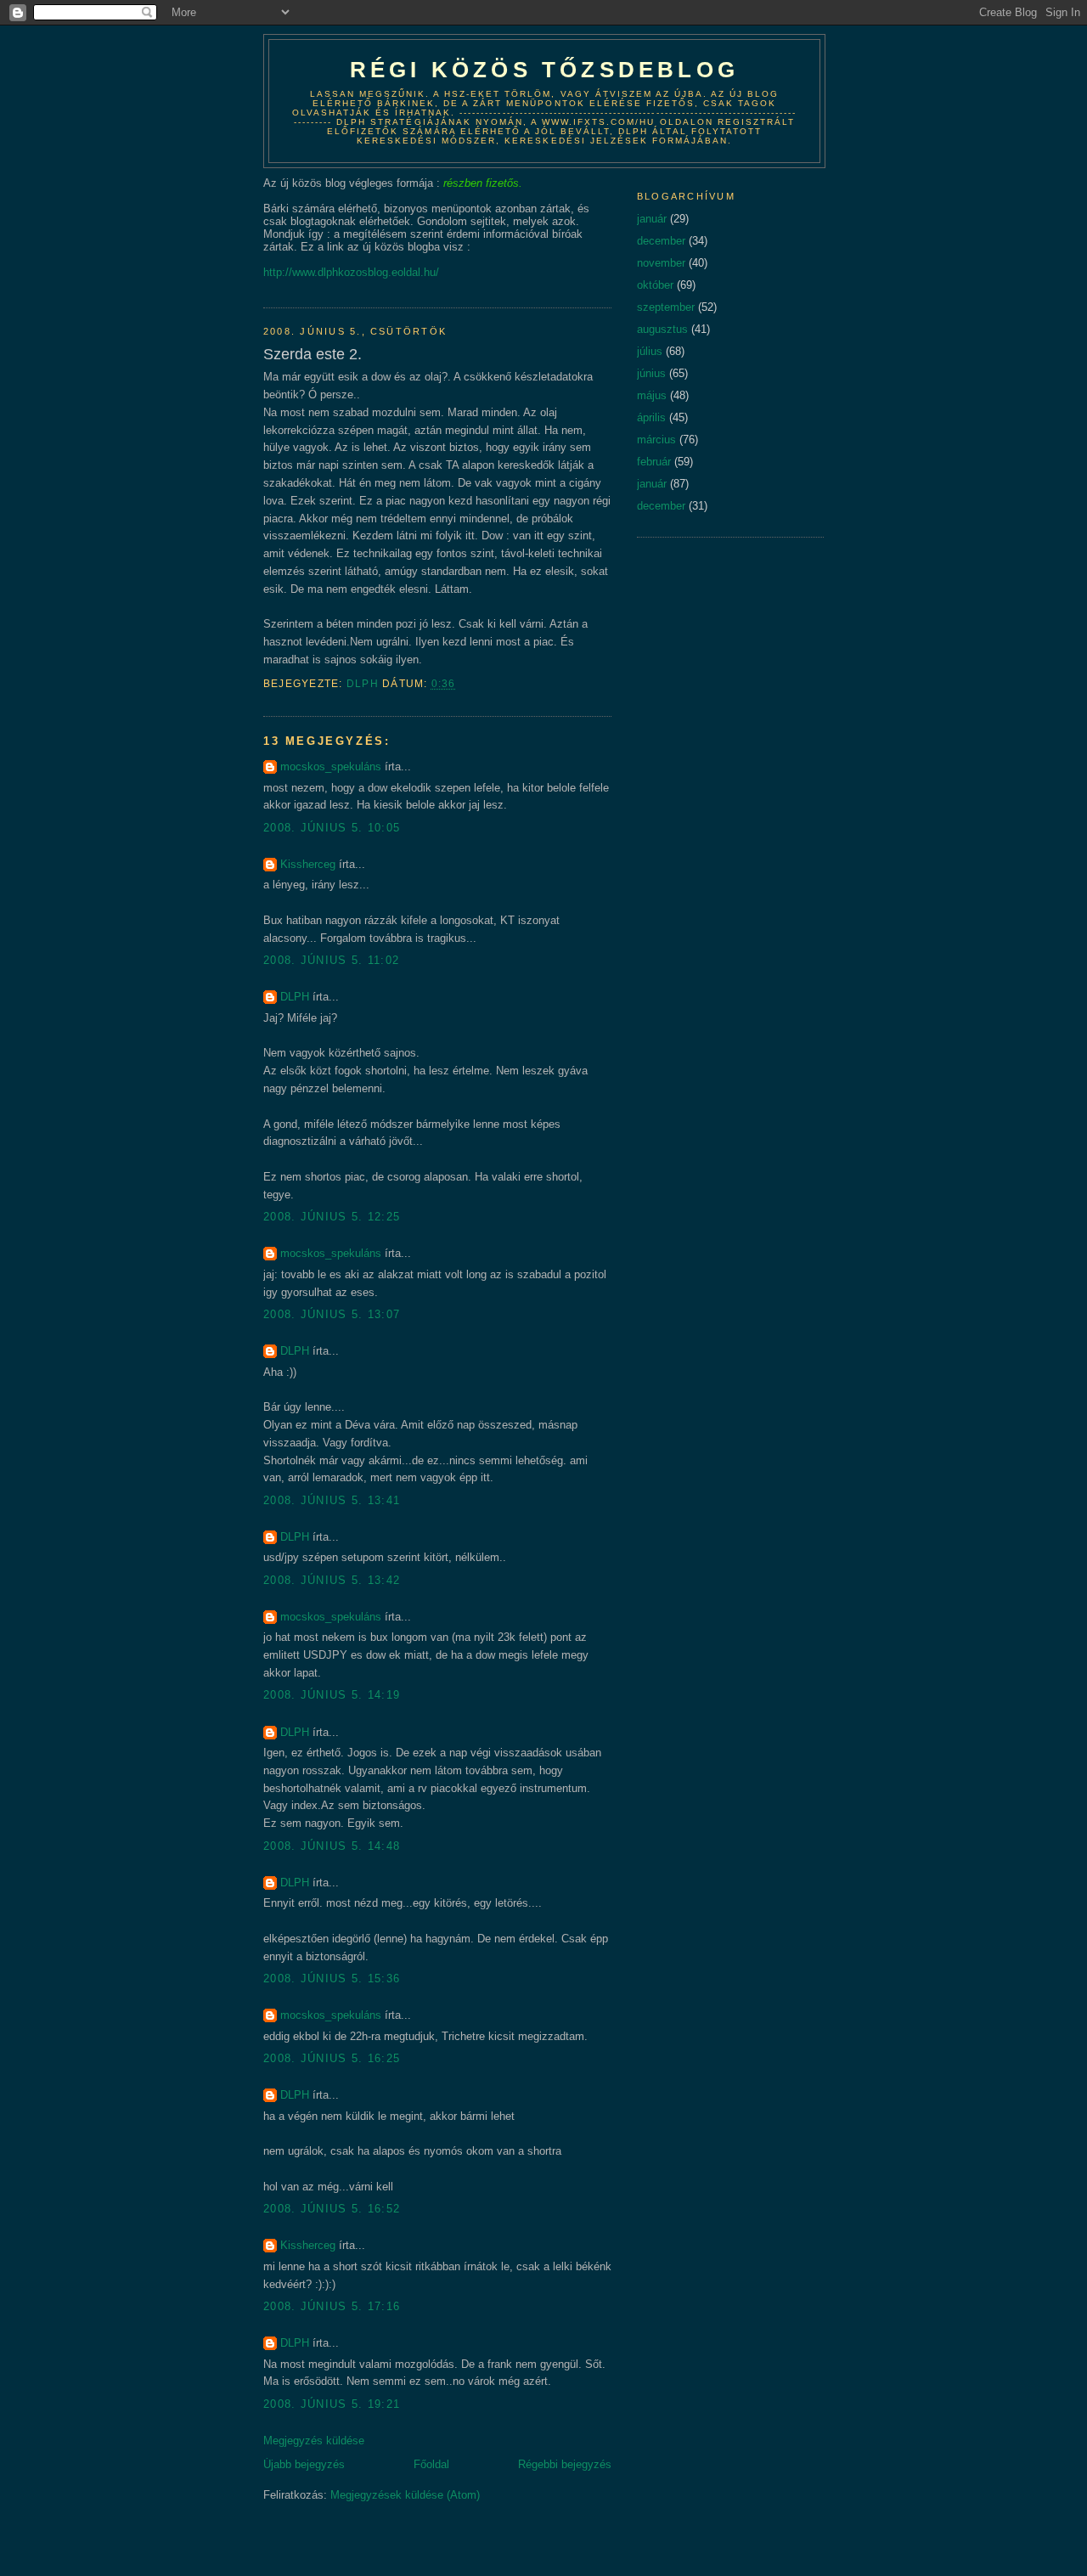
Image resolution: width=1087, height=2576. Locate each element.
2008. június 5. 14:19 (332, 1695)
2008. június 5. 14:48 (332, 1846)
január (652, 219)
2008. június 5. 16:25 (332, 2058)
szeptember (666, 307)
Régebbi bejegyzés (565, 2464)
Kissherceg (308, 864)
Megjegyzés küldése (314, 2441)
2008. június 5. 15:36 (332, 1979)
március (656, 440)
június (651, 373)
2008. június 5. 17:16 (332, 2306)
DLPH (295, 997)
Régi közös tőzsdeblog (544, 70)
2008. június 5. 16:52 (332, 2209)
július (650, 351)
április (651, 417)
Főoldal (431, 2464)
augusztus (662, 329)
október (655, 285)
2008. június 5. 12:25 (332, 1217)
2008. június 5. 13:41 (332, 1500)
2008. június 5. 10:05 (332, 828)
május (652, 395)
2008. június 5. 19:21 (332, 2404)
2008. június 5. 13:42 (332, 1580)
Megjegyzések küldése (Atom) (405, 2495)
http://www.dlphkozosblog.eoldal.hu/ (351, 272)
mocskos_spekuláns (331, 767)
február (654, 462)
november (661, 263)
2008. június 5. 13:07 (332, 1314)
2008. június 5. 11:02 (331, 960)
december (661, 241)
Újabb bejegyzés (304, 2464)
